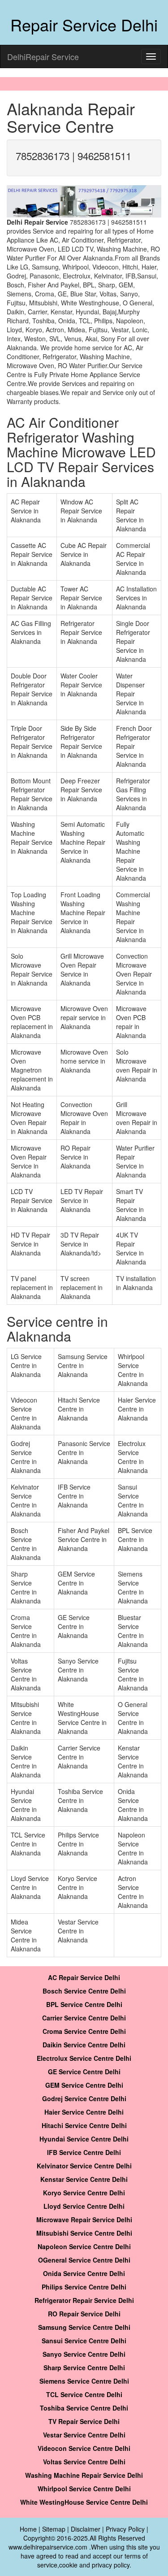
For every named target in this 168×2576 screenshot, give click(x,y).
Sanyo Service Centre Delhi (84, 2354)
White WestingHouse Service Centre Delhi (84, 2502)
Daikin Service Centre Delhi (84, 2045)
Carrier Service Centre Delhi (84, 2018)
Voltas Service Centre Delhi (84, 2462)
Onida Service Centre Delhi (84, 2273)
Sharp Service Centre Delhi (84, 2367)
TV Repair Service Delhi (84, 2421)
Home (28, 2529)
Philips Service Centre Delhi (84, 2287)
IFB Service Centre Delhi (84, 2152)
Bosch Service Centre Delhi (84, 1991)
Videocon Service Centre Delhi (84, 2448)
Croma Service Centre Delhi (84, 2031)
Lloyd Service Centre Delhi (84, 2206)
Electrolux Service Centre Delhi (84, 2058)
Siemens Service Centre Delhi (84, 2381)
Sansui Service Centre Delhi (84, 2341)
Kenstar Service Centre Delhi (84, 2179)
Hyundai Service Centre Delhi (84, 2139)
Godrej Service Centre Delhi (84, 2098)
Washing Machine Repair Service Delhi (84, 2475)
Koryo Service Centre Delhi (84, 2193)
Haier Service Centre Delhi (84, 2112)
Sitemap (54, 2529)
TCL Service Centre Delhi (84, 2394)
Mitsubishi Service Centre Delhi (84, 2233)
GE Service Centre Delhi (84, 2072)
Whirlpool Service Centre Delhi (84, 2489)
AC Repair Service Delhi (84, 1977)
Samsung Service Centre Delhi (84, 2327)
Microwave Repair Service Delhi (84, 2220)
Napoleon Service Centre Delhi (84, 2246)
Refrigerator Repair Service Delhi (84, 2300)
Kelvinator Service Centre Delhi (84, 2166)
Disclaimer (86, 2529)
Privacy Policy (125, 2529)
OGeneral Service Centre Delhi (84, 2260)
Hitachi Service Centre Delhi (84, 2125)
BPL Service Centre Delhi (84, 2004)
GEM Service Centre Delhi (84, 2085)
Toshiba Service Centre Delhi (84, 2408)
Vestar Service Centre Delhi (84, 2435)
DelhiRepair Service (43, 56)
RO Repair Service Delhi (84, 2314)
